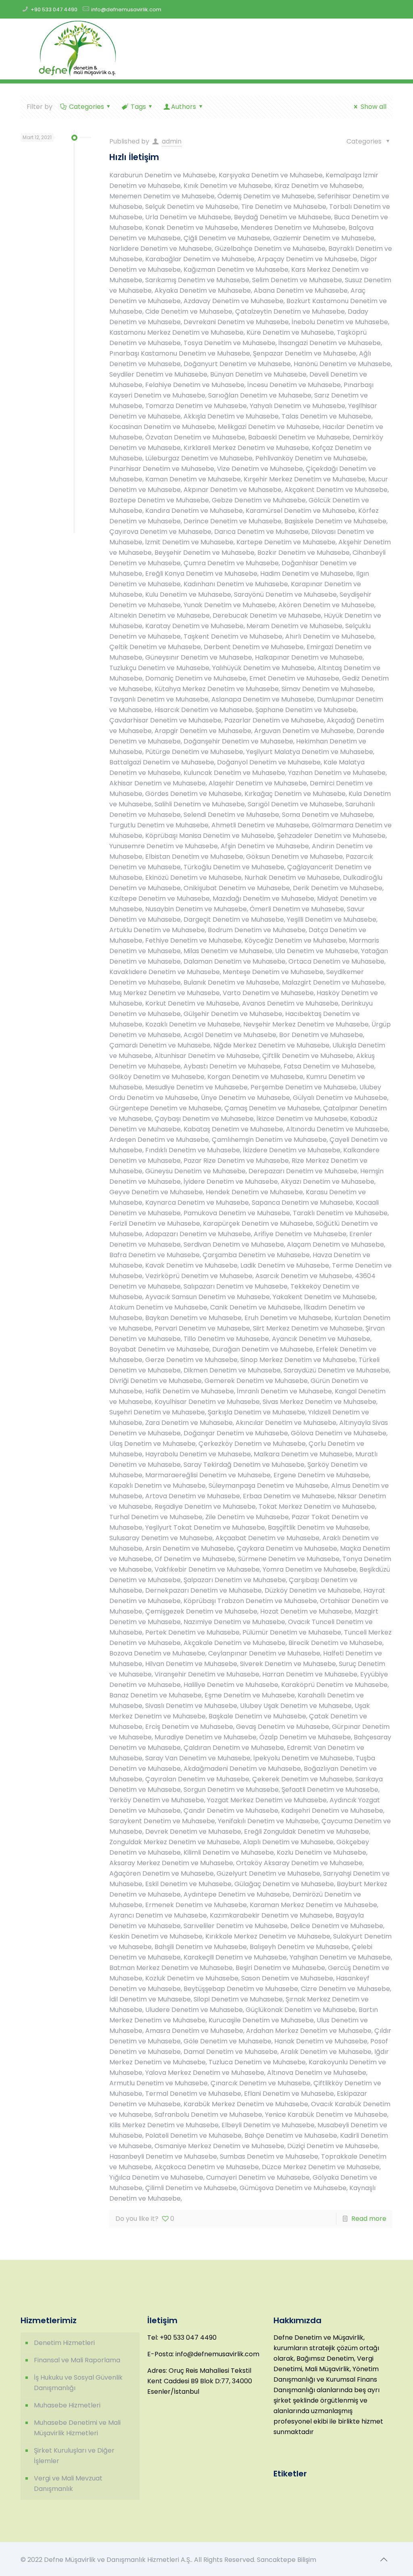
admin (172, 141)
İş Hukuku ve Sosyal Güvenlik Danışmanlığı (78, 2383)
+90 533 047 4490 (54, 9)
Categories (87, 107)
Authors (184, 107)
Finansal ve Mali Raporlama (77, 2360)
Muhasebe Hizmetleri (67, 2405)
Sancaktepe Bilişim (287, 2560)
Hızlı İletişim (134, 157)
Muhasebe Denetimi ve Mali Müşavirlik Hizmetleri (77, 2428)
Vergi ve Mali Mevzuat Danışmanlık (68, 2483)
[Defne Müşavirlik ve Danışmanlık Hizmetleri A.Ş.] (77, 49)
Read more (369, 2219)
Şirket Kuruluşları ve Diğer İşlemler (74, 2456)
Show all (373, 107)
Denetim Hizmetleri (64, 2343)
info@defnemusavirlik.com (126, 9)
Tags (138, 107)
